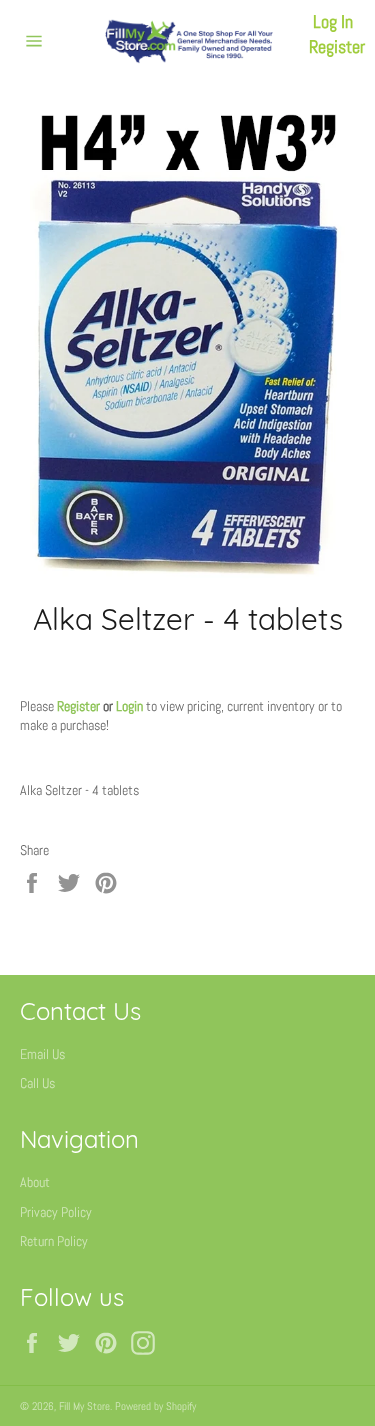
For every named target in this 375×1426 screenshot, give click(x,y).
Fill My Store (84, 1406)
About (35, 1182)
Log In (333, 21)
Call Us (37, 1083)
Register (337, 46)
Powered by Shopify (155, 1406)
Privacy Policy (56, 1212)
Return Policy (54, 1241)
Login (129, 706)
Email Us (42, 1054)
